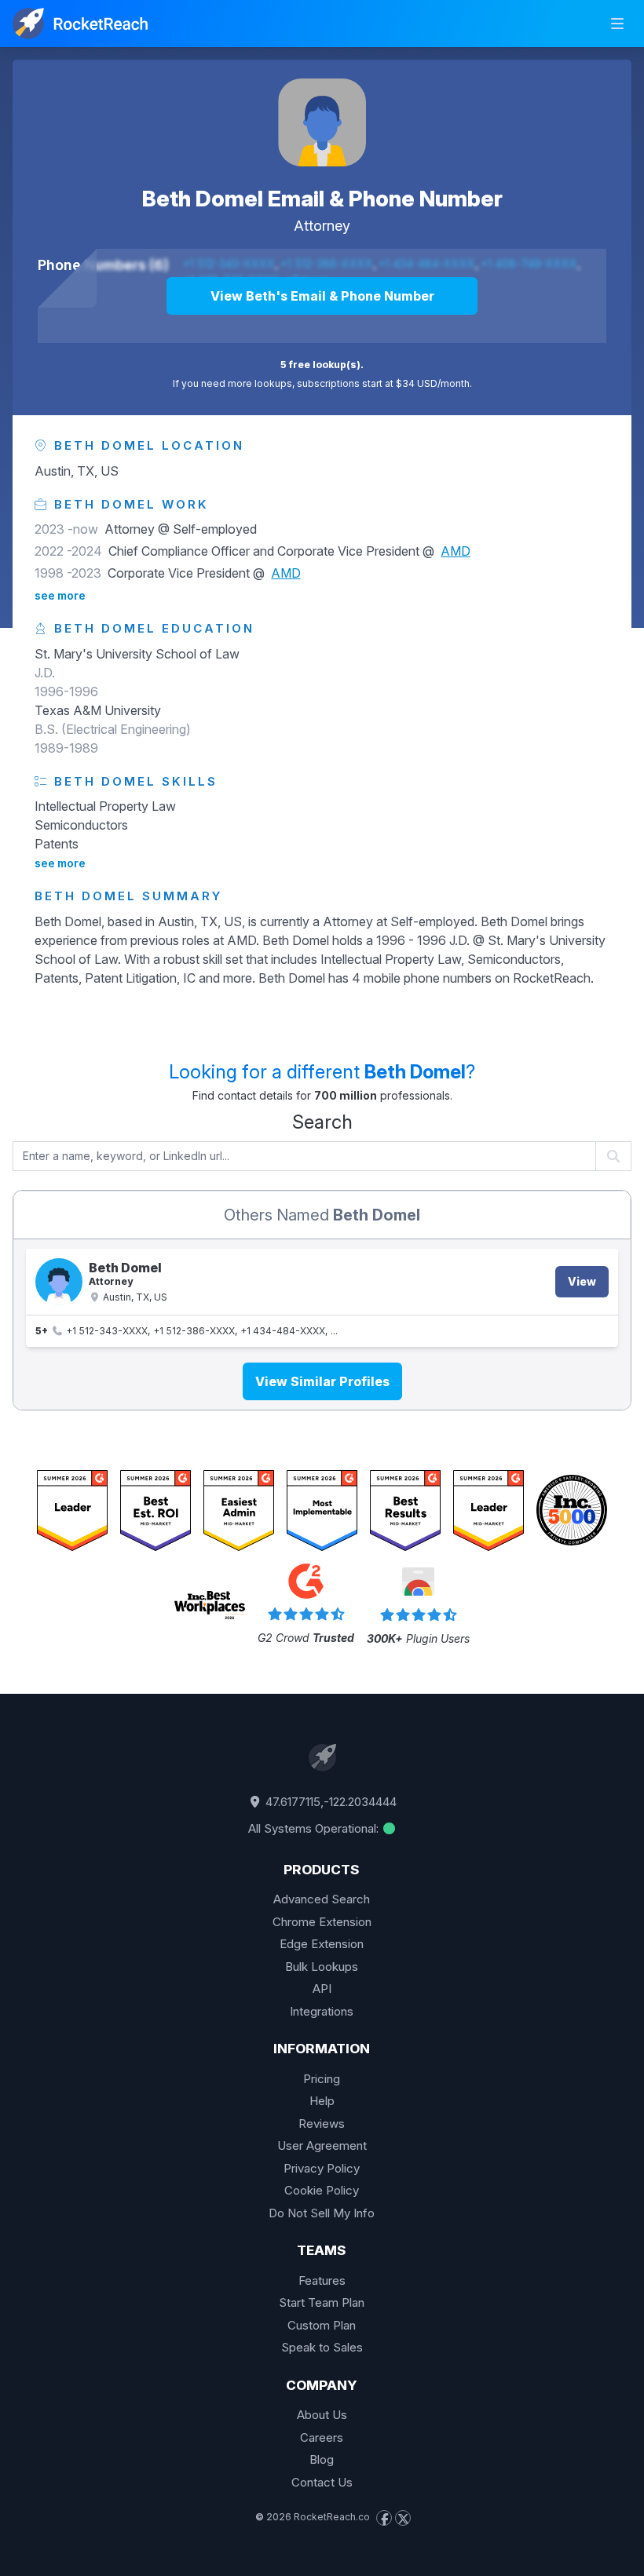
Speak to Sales (322, 2347)
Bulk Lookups (322, 1967)
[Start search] (614, 1156)
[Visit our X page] (403, 2518)
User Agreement (322, 2145)
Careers (322, 2437)
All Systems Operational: (315, 1828)
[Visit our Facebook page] (384, 2518)
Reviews (322, 2124)
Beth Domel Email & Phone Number (322, 199)
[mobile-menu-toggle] (617, 24)
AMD (456, 551)
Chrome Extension (322, 1922)
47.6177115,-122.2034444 (329, 1802)
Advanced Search (322, 1899)
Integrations (322, 2011)
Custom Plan (322, 2325)
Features (322, 2280)
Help (322, 2101)
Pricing (322, 2079)
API (322, 1989)
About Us (322, 2415)
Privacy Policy (322, 2168)
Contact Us (322, 2482)
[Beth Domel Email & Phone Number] (322, 122)
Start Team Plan (322, 2302)
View (582, 1281)
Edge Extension (322, 1944)
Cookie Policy (322, 2190)
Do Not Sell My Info (322, 2213)
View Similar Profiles (322, 1381)
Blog (322, 2459)
